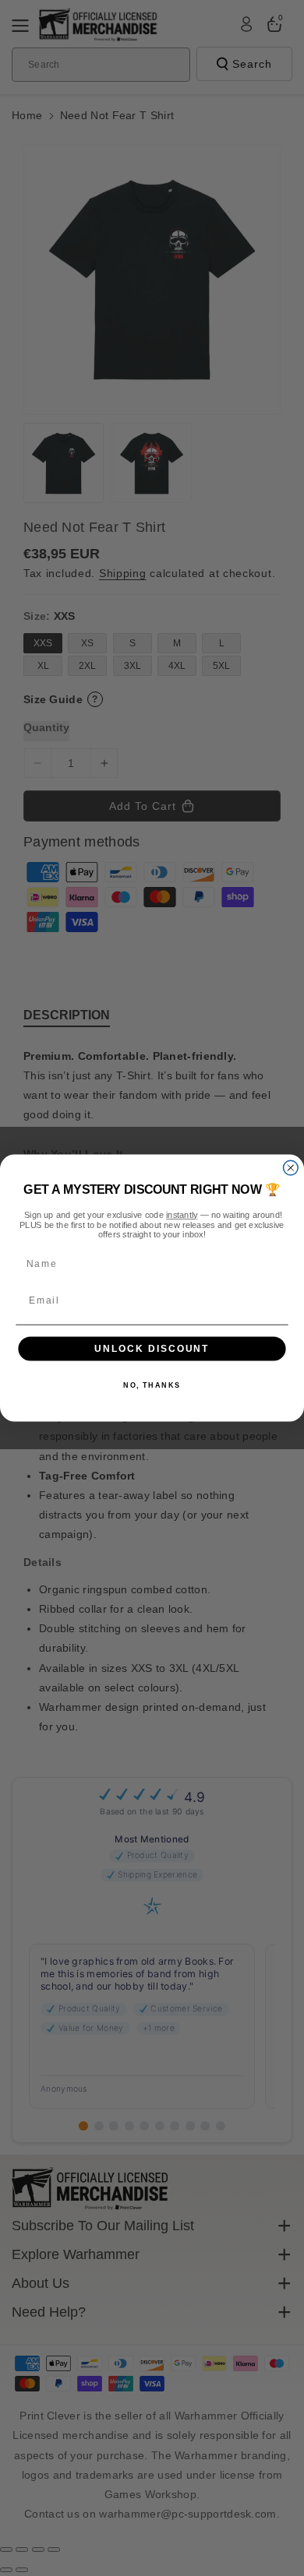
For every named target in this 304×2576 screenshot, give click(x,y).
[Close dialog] (290, 1168)
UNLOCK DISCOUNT (152, 1348)
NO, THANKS (152, 1386)
